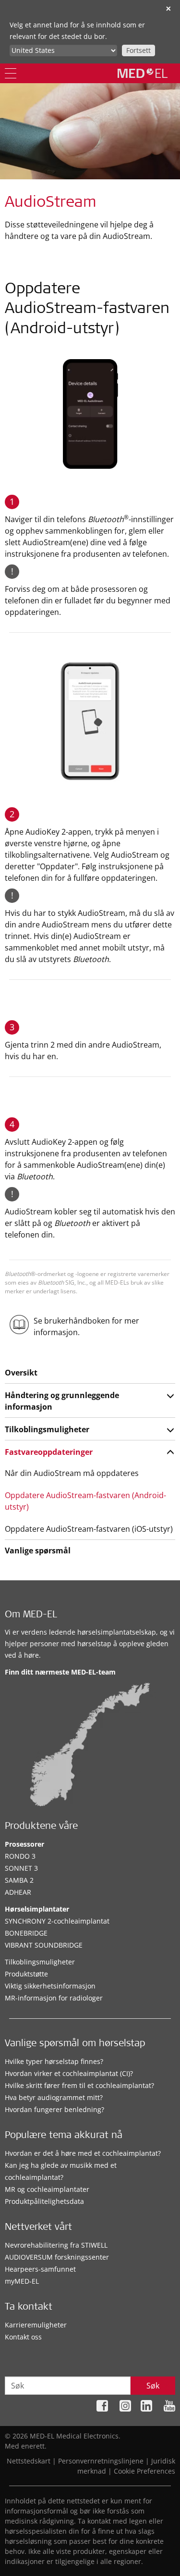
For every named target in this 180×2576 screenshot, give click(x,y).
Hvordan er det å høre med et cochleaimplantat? (83, 2153)
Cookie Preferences (144, 2471)
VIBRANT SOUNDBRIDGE (44, 1945)
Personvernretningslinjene (101, 2461)
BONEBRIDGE (26, 1933)
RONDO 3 (20, 1856)
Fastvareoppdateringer (49, 1452)
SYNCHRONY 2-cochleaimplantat (57, 1921)
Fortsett (138, 50)
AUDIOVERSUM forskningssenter (57, 2257)
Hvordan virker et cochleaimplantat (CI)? (69, 2073)
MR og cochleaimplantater (47, 2189)
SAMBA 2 (19, 1880)
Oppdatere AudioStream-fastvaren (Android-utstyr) (85, 1501)
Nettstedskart (29, 2461)
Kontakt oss (23, 2337)
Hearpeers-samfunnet (40, 2269)
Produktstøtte (26, 1974)
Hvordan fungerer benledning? (54, 2109)
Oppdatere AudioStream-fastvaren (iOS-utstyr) (89, 1529)
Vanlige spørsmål (38, 1551)
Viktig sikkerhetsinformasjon (50, 1986)
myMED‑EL (22, 2281)
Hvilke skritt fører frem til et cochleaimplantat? (79, 2085)
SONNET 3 (21, 1868)
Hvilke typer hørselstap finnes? (54, 2061)
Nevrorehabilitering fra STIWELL (56, 2245)
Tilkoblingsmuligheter (47, 1429)
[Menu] (11, 73)
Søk (153, 2386)
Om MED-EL (31, 1615)
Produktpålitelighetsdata (44, 2201)
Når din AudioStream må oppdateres (72, 1473)
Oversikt (21, 1373)
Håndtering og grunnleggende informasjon (62, 1401)
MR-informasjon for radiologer (54, 1998)
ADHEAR (18, 1892)
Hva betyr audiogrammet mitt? (54, 2097)
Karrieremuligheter (36, 2325)
